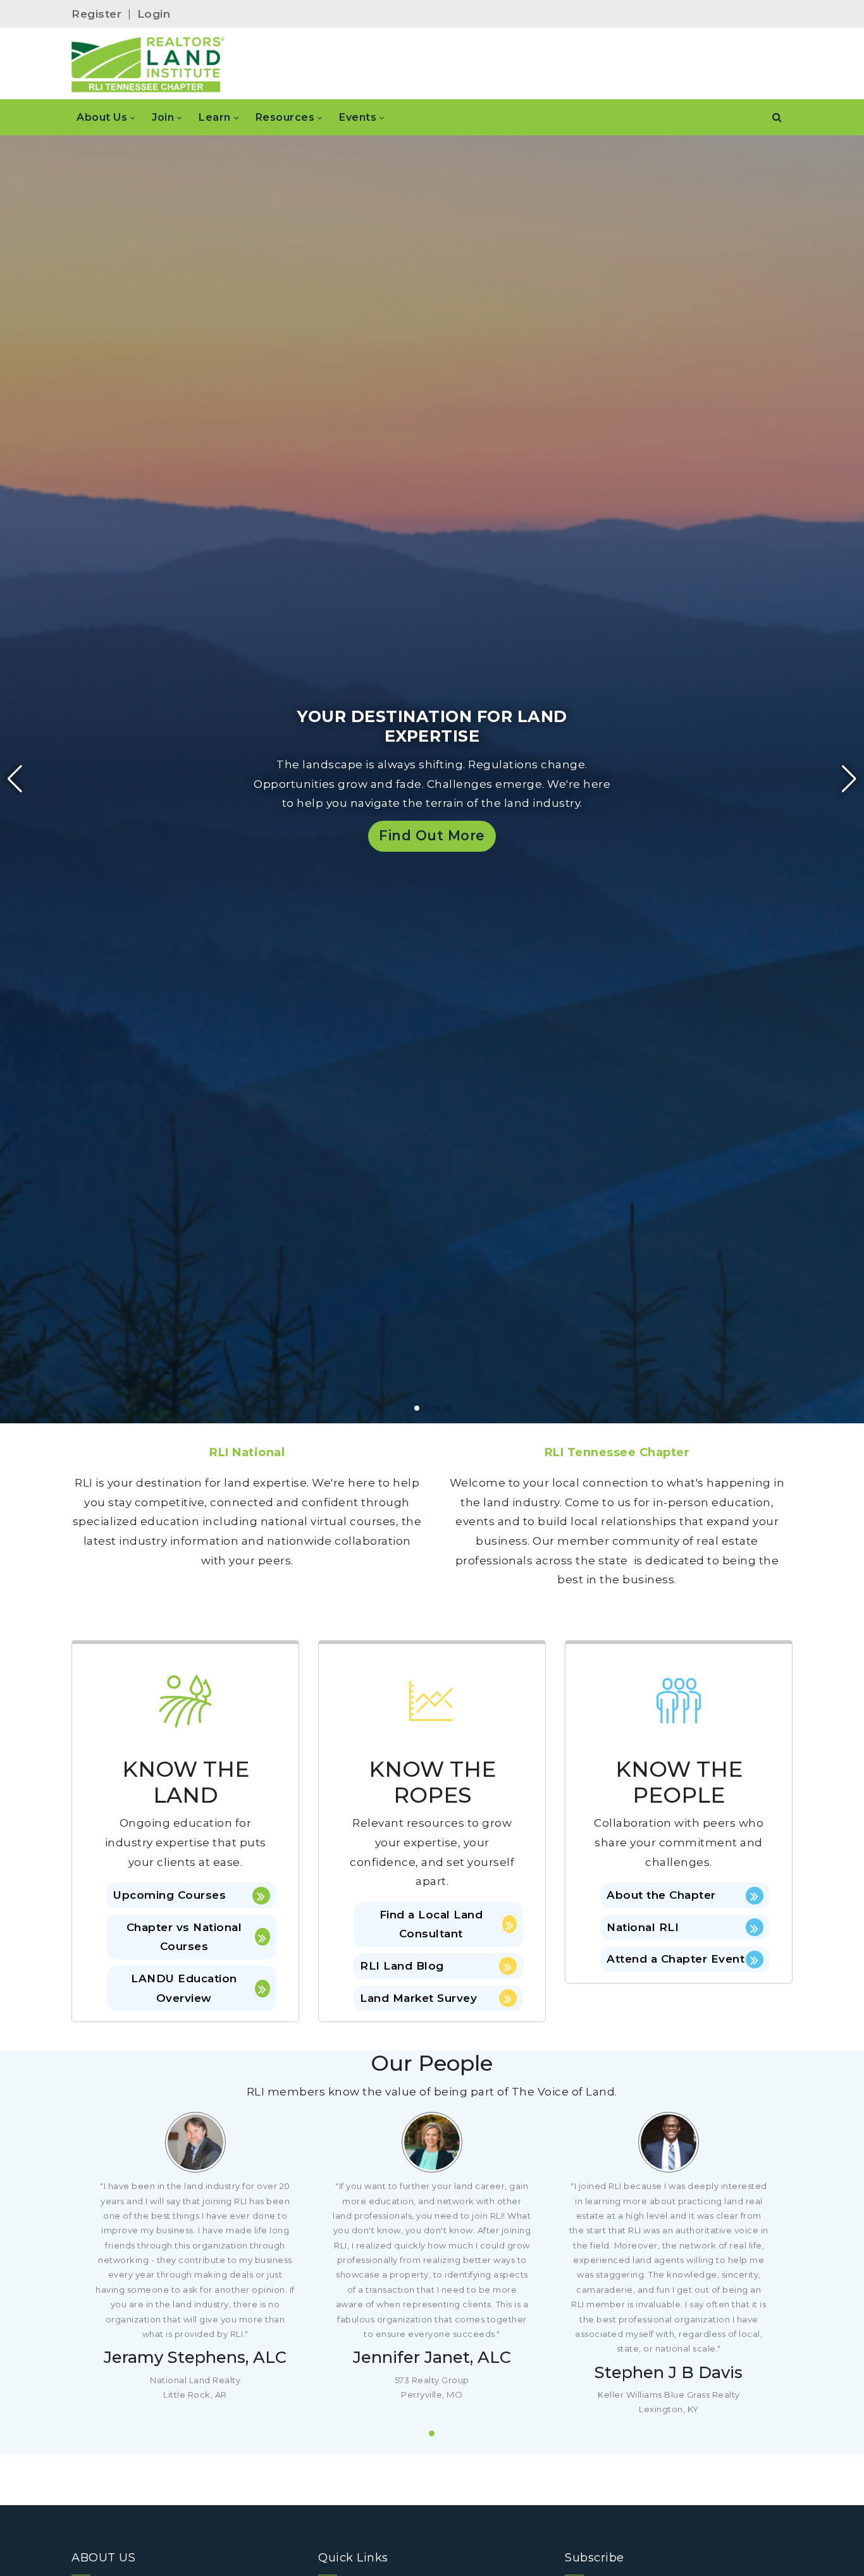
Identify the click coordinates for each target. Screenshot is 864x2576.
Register (96, 14)
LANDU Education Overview (184, 1988)
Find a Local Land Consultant (431, 1924)
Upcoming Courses (170, 1895)
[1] (432, 2433)
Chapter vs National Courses (184, 1937)
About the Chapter (661, 1895)
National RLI (643, 1927)
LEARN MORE (95, 848)
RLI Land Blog (402, 1966)
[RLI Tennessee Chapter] (148, 64)
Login (154, 14)
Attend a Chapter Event (676, 1959)
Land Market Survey (418, 1998)
